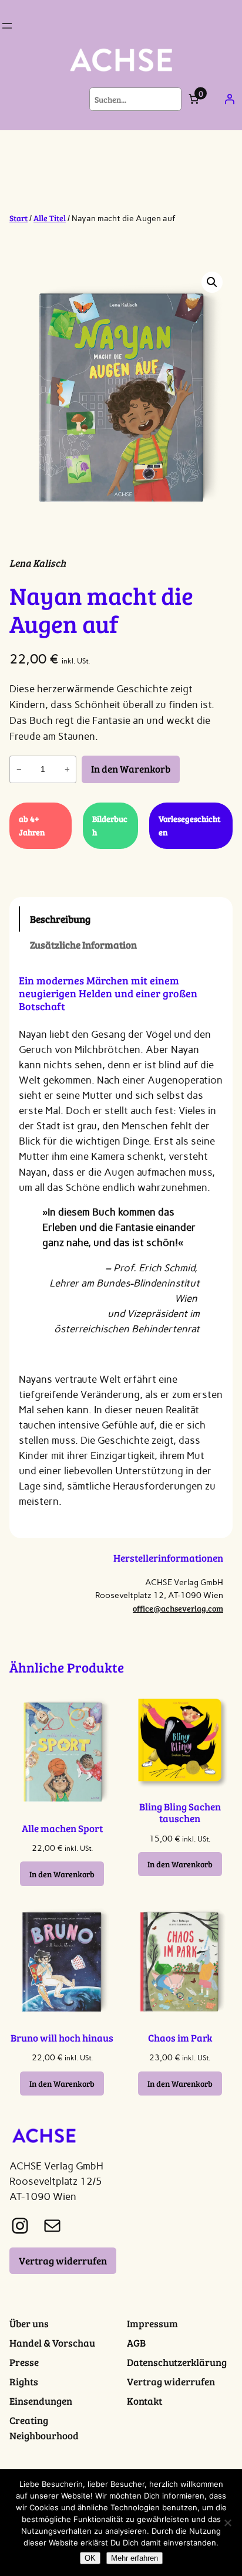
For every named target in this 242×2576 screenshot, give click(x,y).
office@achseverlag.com (178, 1608)
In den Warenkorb (131, 769)
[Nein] (227, 2523)
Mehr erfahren (135, 2558)
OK (90, 2558)
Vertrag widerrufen (63, 2261)
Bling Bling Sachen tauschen (180, 1813)
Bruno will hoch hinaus (62, 2038)
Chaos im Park (180, 2038)
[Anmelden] (230, 99)
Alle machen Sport (62, 1829)
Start (19, 218)
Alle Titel (50, 218)
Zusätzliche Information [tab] (83, 945)
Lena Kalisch (38, 563)
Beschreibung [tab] (60, 919)
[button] (212, 282)
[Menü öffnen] (7, 26)
